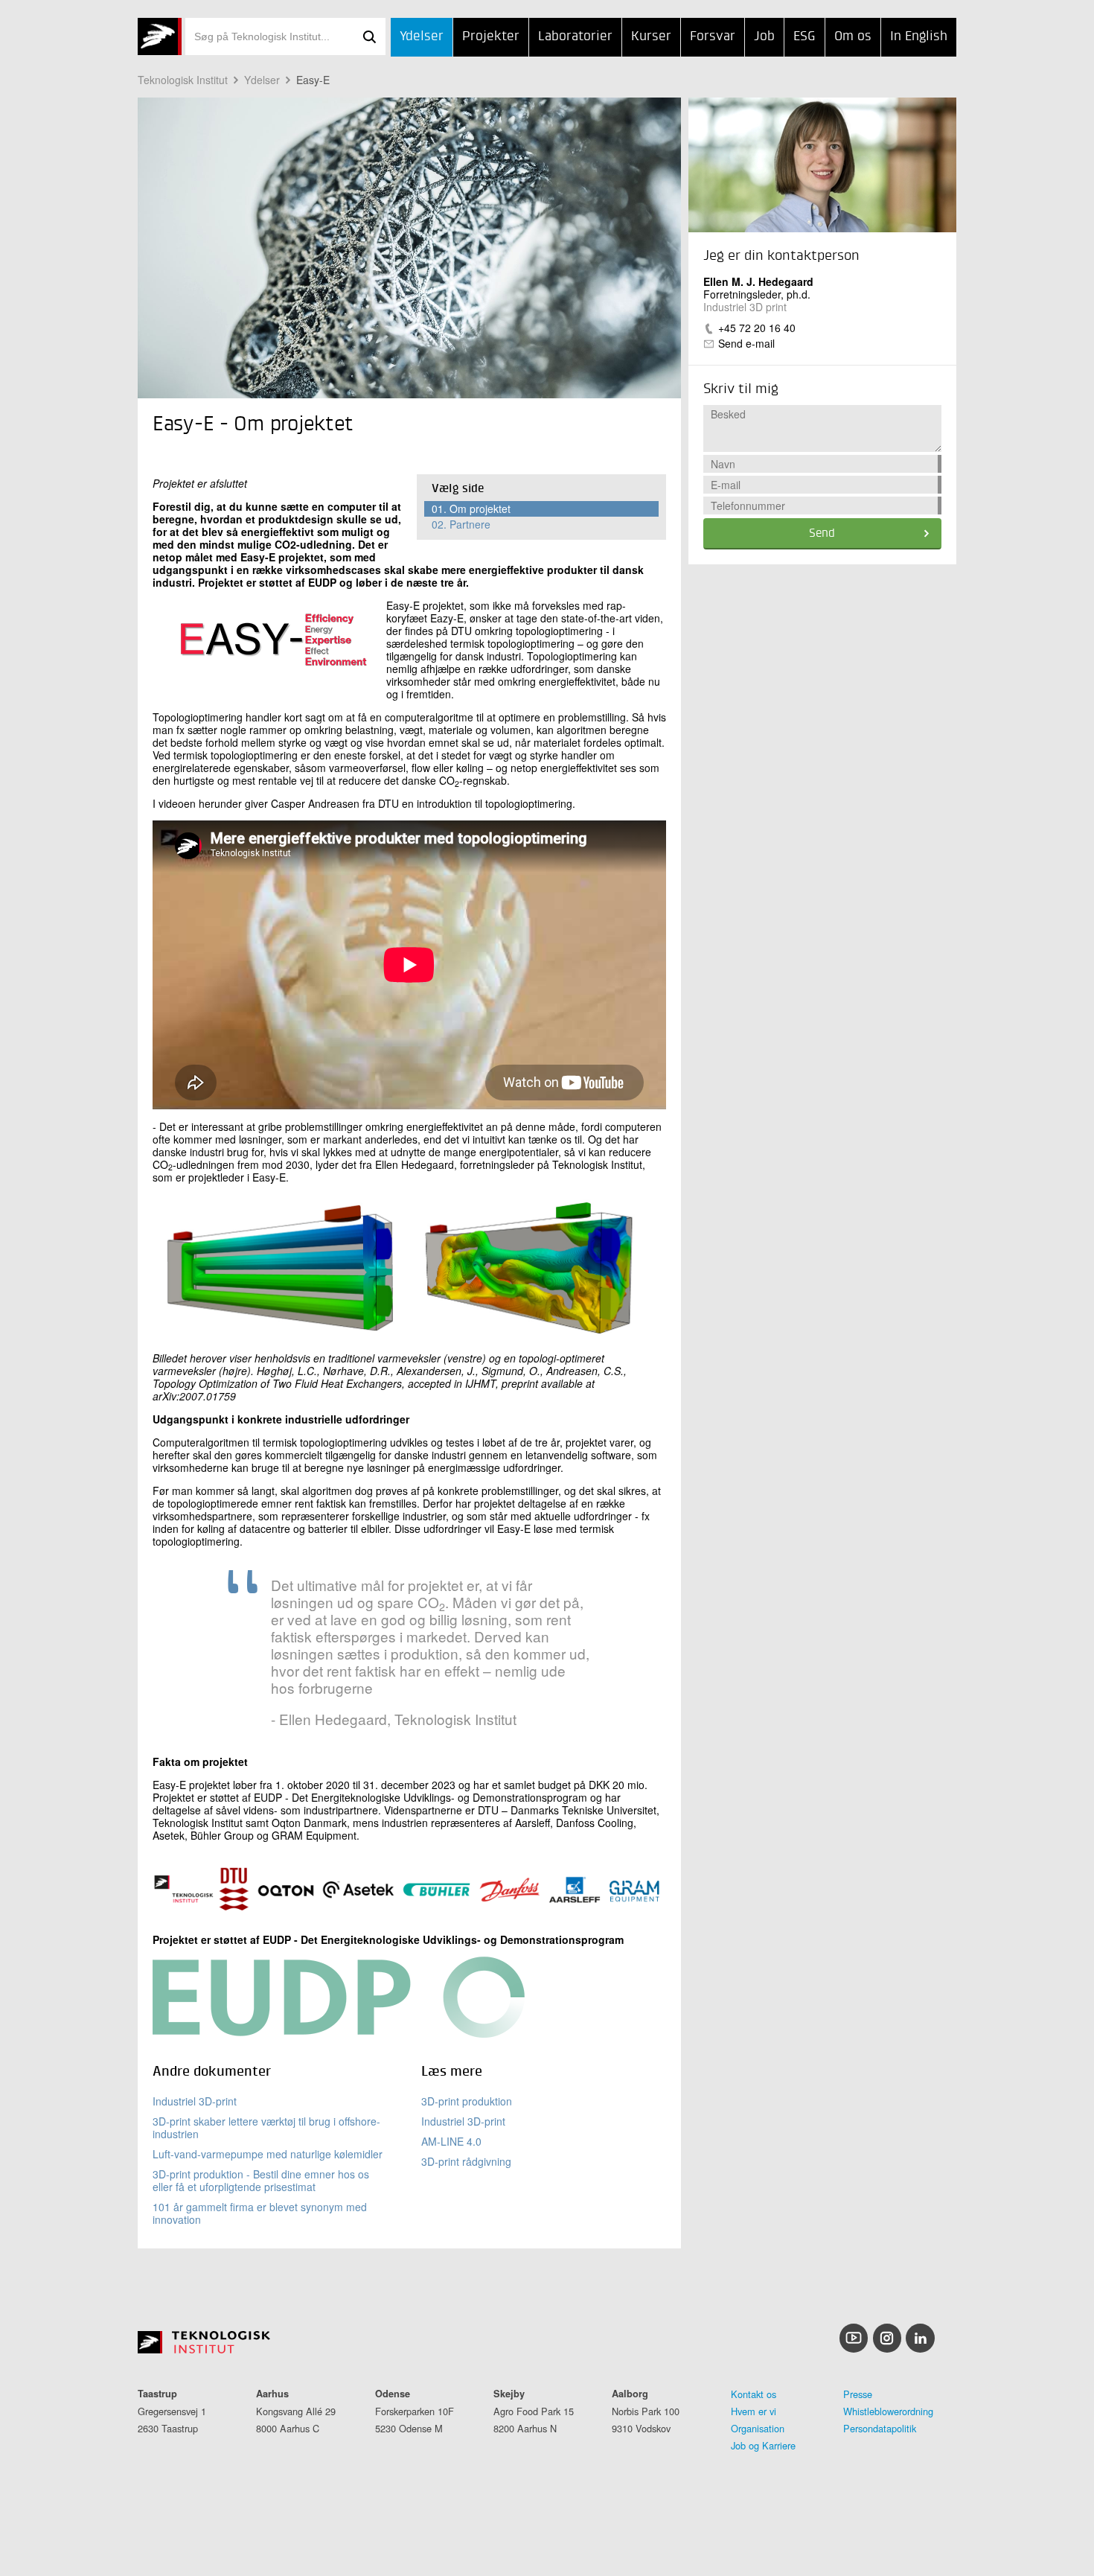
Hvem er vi (754, 2411)
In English (919, 36)
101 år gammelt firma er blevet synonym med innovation (260, 2213)
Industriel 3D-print (195, 2101)
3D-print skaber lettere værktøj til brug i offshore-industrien (266, 2127)
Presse (858, 2394)
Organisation (758, 2428)
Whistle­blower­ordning (888, 2411)
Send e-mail (746, 343)
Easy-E (313, 80)
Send (822, 534)
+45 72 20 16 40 (757, 328)
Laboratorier (575, 36)
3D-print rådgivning (466, 2161)
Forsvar (713, 36)
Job (764, 36)
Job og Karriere (763, 2445)
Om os (853, 36)
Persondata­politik (880, 2428)
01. (471, 508)
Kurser (651, 36)
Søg (369, 36)
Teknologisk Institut (183, 80)
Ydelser (422, 36)
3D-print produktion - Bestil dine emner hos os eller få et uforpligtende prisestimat (261, 2180)
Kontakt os (754, 2394)
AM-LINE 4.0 (451, 2141)
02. (461, 524)
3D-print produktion (467, 2101)
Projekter (491, 36)
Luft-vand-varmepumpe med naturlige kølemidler (268, 2154)
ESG (804, 36)
